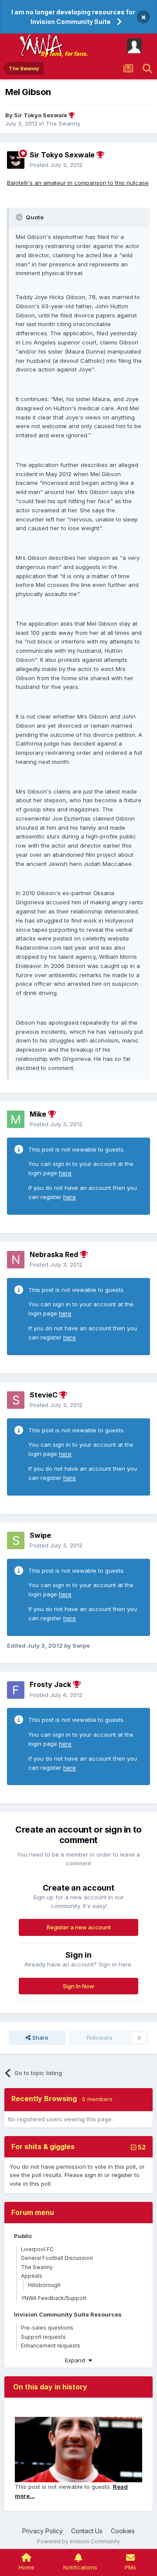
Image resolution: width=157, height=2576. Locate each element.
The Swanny (63, 123)
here (65, 1173)
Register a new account (79, 1927)
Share (39, 2038)
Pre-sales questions (47, 2328)
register (122, 2175)
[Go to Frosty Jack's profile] (16, 1690)
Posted (56, 165)
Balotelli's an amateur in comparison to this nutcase (78, 183)
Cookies (123, 2531)
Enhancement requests (51, 2346)
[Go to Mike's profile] (16, 1119)
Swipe (40, 1535)
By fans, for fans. (64, 54)
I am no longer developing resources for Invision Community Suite (73, 17)
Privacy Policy (43, 2531)
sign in (94, 2175)
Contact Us (87, 2531)
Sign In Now (78, 1986)
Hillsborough (44, 2285)
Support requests (43, 2337)
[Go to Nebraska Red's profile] (16, 1260)
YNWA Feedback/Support (54, 2298)
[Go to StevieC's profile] (16, 1400)
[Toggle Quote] (20, 217)
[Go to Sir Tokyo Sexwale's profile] (16, 160)
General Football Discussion (57, 2258)
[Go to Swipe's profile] (16, 1540)
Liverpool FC (37, 2249)
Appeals (32, 2276)
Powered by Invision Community (78, 2541)
